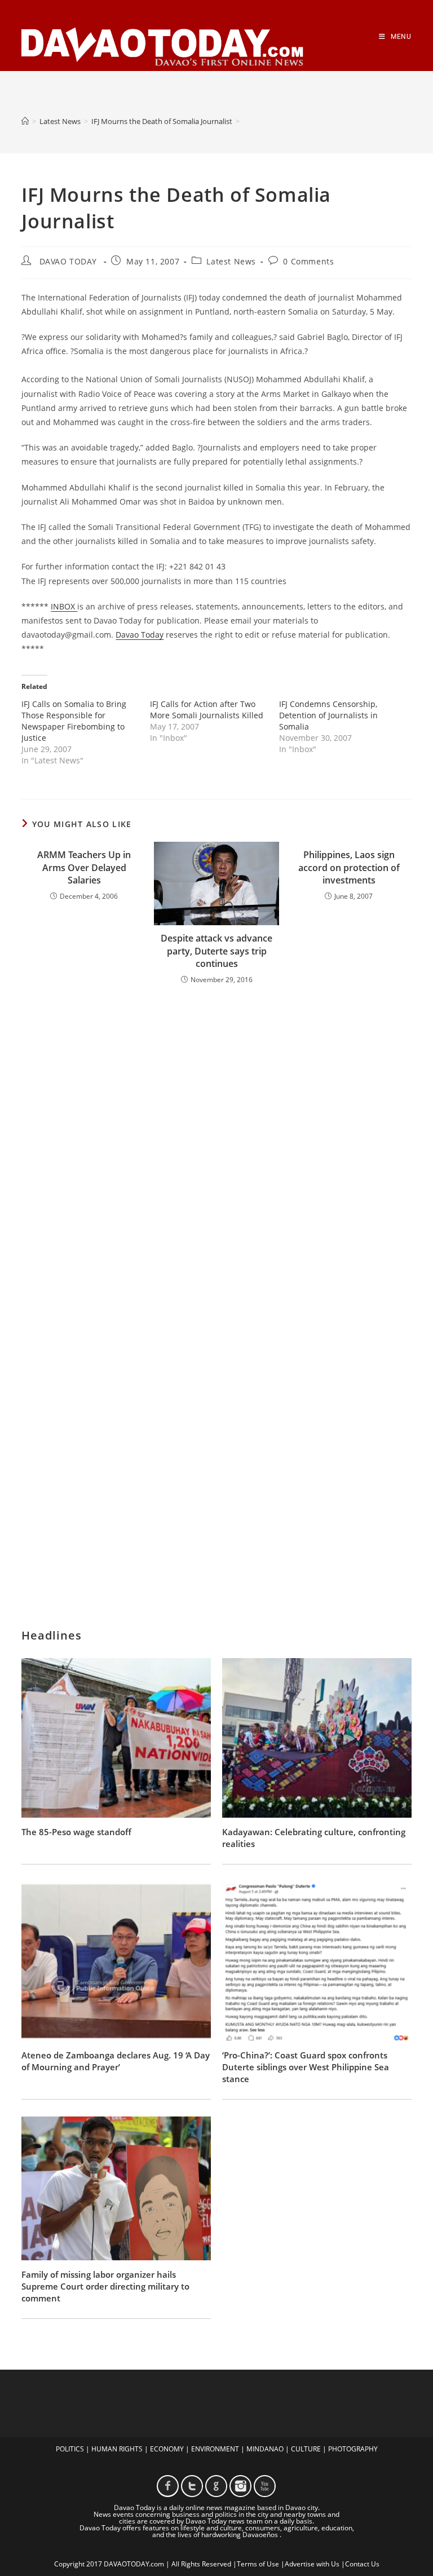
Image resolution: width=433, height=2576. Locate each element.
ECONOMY (167, 2449)
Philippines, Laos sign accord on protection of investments (349, 867)
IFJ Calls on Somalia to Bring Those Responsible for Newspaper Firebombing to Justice (74, 721)
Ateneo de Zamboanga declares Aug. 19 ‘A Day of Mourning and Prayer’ (116, 2061)
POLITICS (70, 2449)
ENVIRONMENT (215, 2449)
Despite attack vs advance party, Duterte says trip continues (216, 951)
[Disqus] (216, 1141)
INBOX (64, 606)
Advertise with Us (312, 2564)
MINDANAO (265, 2449)
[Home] (25, 121)
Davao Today (140, 635)
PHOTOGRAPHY (353, 2449)
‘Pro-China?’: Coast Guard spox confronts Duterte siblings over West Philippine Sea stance (306, 2067)
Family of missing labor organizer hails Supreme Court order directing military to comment (105, 2286)
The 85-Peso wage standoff (76, 1832)
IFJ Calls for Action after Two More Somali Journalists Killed (207, 710)
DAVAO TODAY (68, 261)
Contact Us (362, 2564)
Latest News (231, 261)
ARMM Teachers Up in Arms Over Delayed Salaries (84, 867)
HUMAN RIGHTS (117, 2449)
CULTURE (306, 2449)
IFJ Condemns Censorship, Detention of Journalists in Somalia (328, 715)
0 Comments (308, 261)
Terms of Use (258, 2564)
